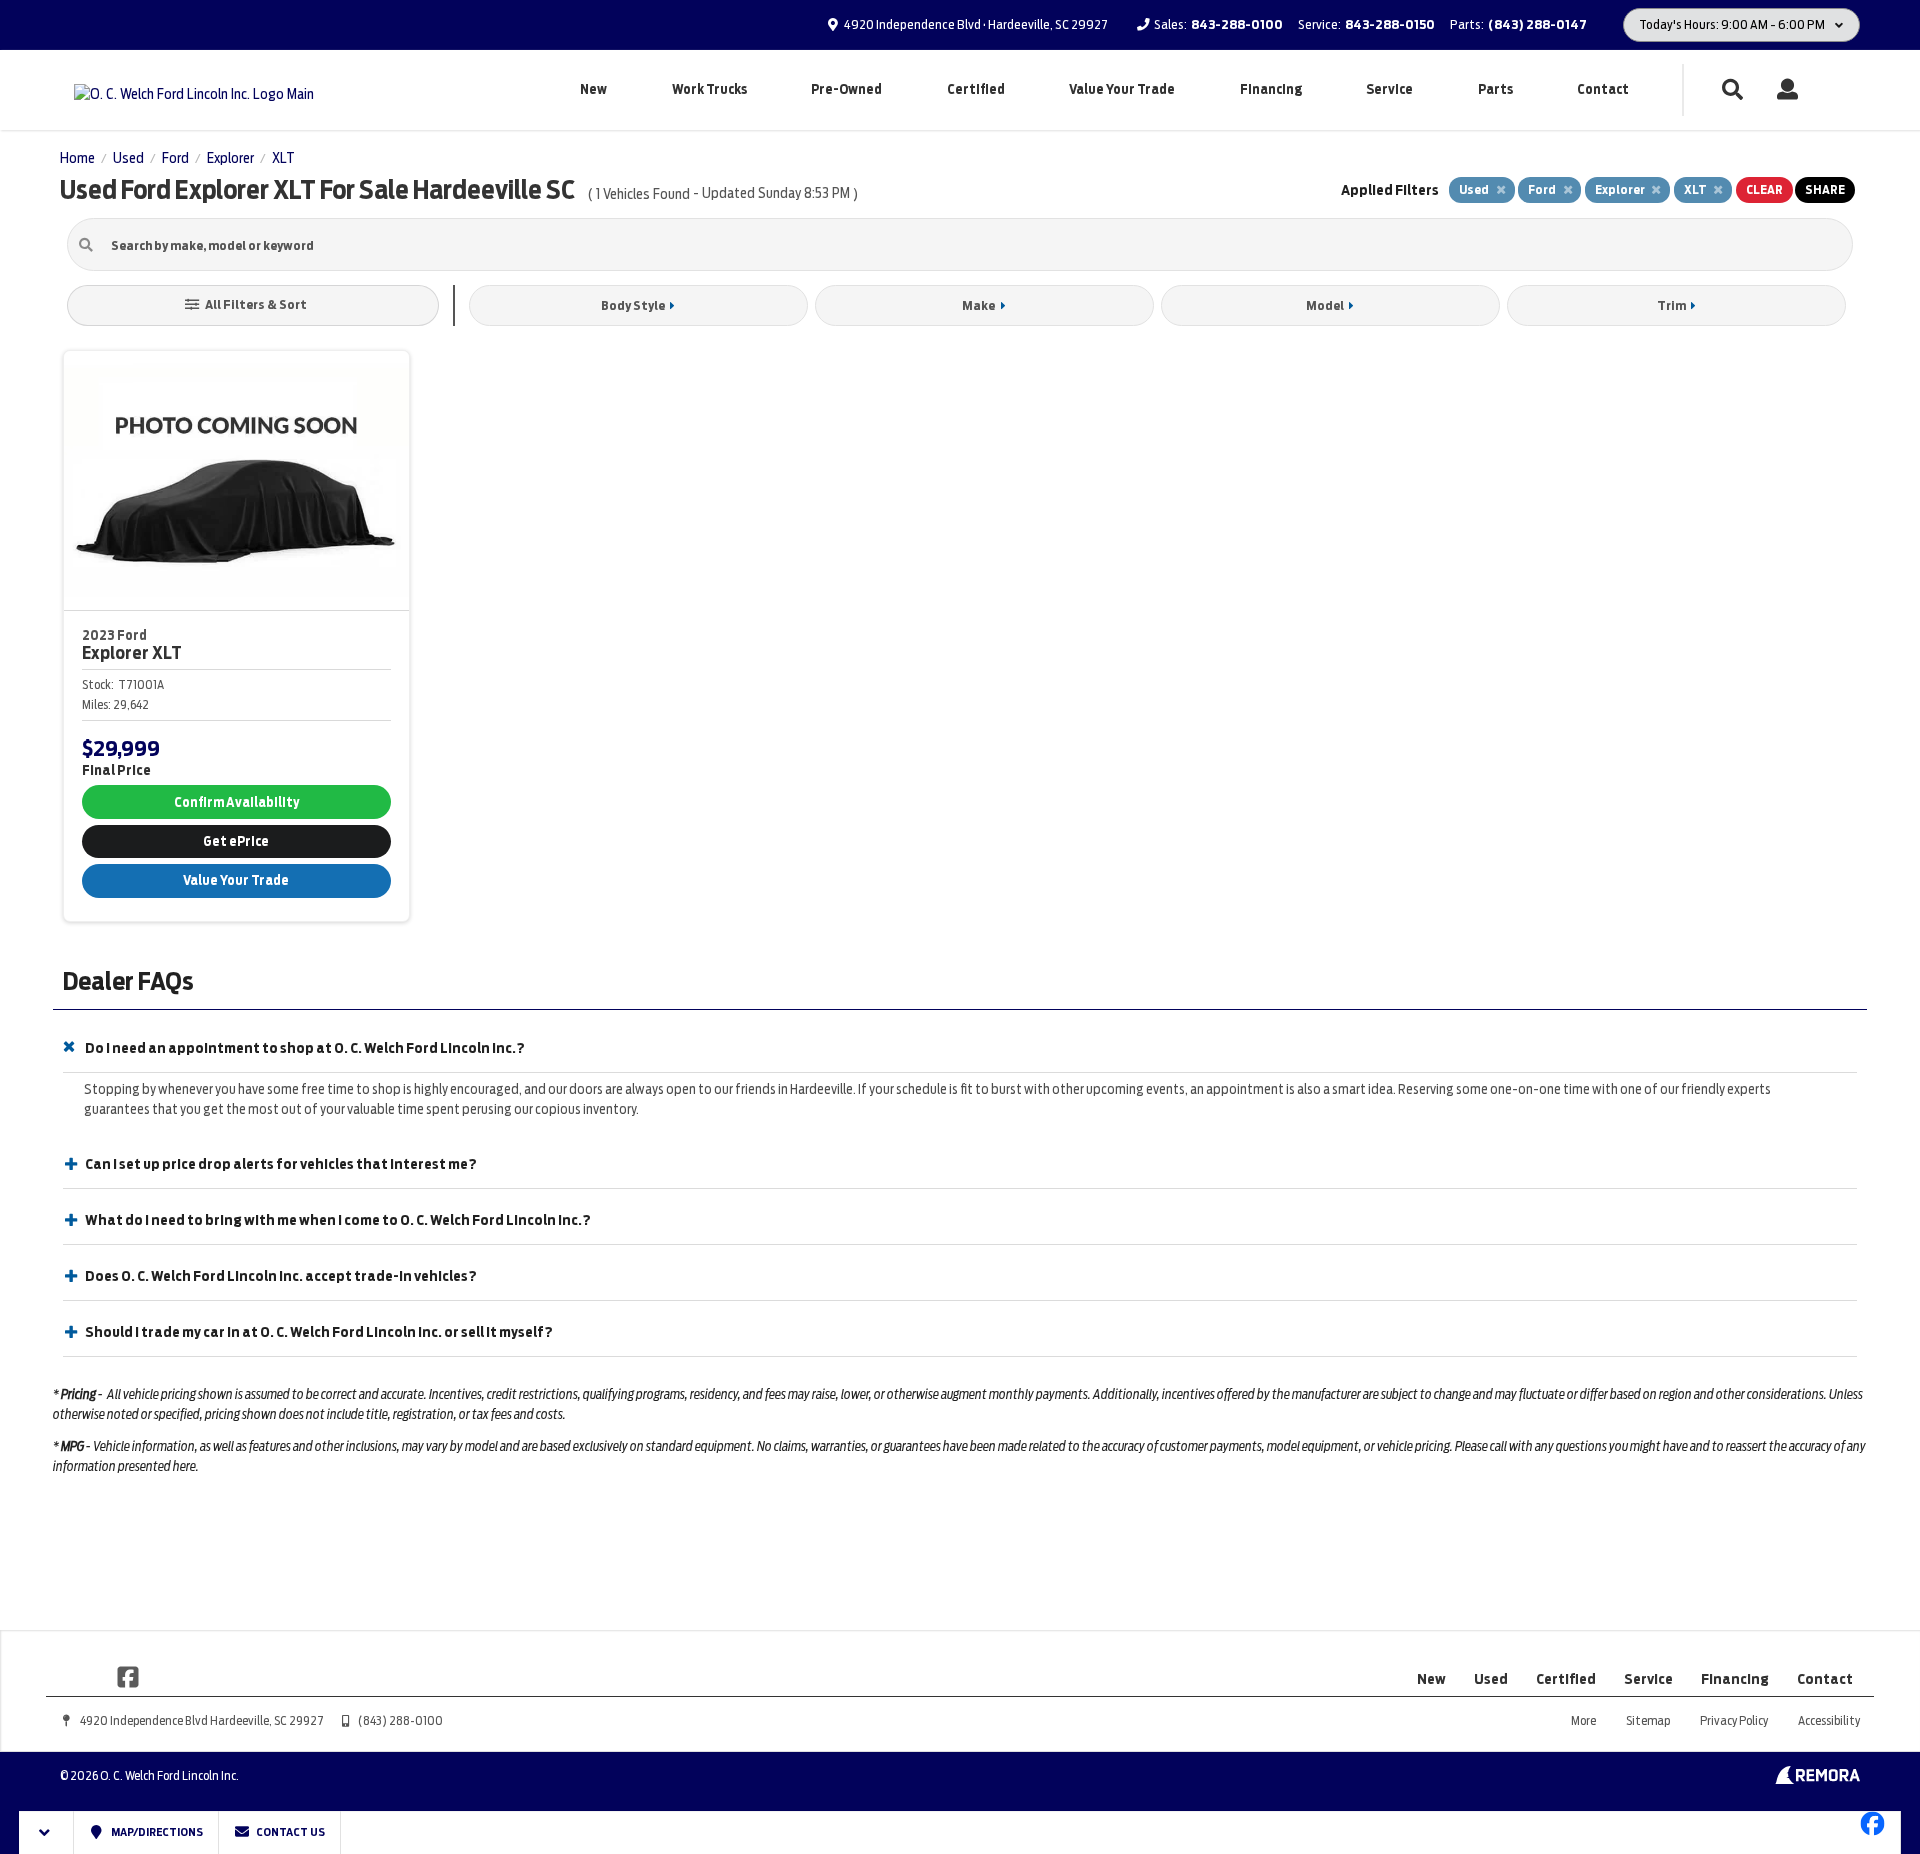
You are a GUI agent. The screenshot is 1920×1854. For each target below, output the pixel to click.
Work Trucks (709, 89)
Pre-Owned (846, 89)
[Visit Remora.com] (1817, 1779)
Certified (976, 89)
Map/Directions (156, 1832)
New (593, 89)
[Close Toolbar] (46, 1832)
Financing (1271, 89)
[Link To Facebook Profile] (128, 1676)
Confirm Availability (236, 802)
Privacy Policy (1734, 1720)
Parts (1495, 89)
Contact (1603, 89)
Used (1491, 1679)
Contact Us (289, 1832)
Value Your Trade (1122, 89)
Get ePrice (236, 841)
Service (1389, 89)
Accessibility (1829, 1720)
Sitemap (1648, 1720)
